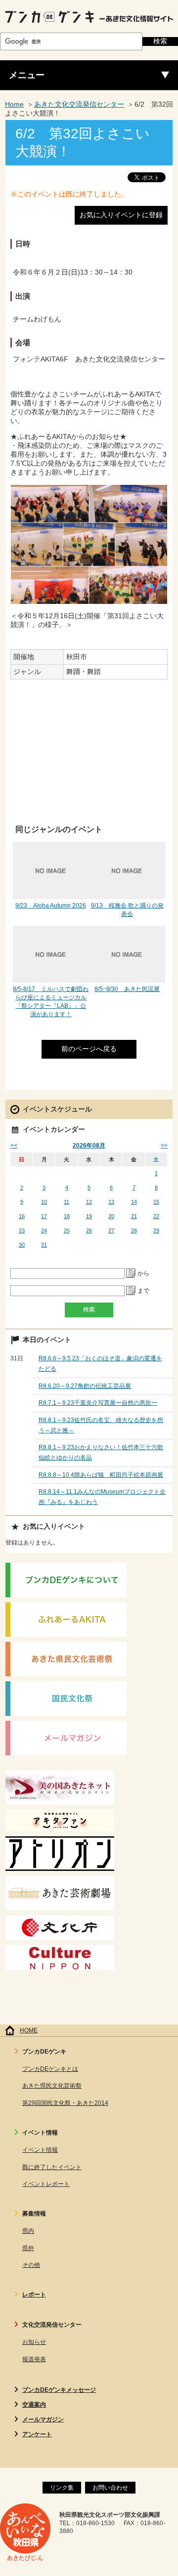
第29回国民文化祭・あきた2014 (65, 2103)
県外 (28, 2248)
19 (89, 1216)
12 (89, 1202)
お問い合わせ (110, 2488)
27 (111, 1230)
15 (156, 1202)
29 (156, 1230)
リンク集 (62, 2488)
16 (22, 1216)
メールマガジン (43, 2419)
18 (67, 1216)
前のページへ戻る (89, 1049)
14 (134, 1202)
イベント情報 (40, 2150)
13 (111, 1202)
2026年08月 (89, 1146)
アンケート (37, 2434)
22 (156, 1216)
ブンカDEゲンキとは (50, 2069)
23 (22, 1230)
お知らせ (34, 2342)
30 (22, 1245)
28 (134, 1230)
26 (89, 1230)
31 (44, 1245)
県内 (28, 2231)
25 (67, 1230)
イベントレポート (46, 2184)
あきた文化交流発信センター (79, 104)
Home (14, 104)
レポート (34, 2295)
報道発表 (34, 2359)
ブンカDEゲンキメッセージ (59, 2390)
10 (44, 1202)
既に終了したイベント (52, 2167)
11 (67, 1202)
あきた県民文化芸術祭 (52, 2086)
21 (134, 1216)
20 (111, 1216)
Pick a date (131, 1273)
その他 (31, 2265)
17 (44, 1216)
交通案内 (34, 2405)
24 (44, 1230)
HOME (29, 2030)
